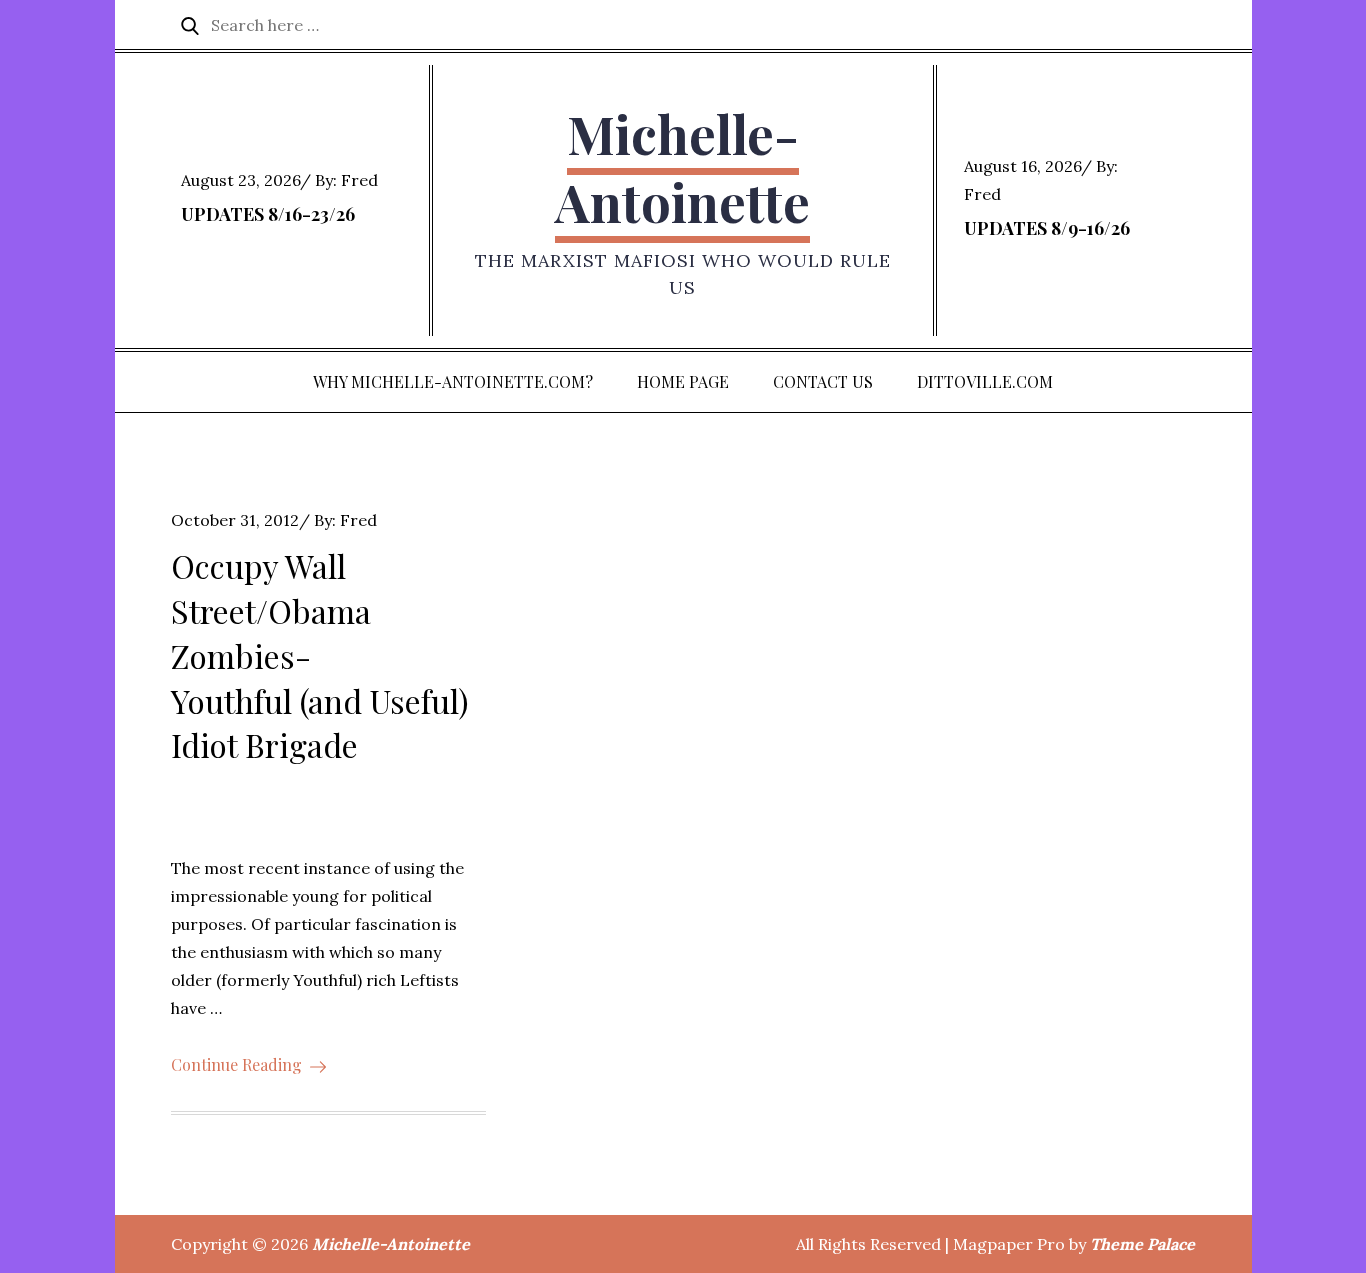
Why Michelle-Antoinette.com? (453, 381)
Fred (359, 180)
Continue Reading (236, 1064)
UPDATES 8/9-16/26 (1047, 228)
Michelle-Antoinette (682, 167)
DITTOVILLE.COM (985, 381)
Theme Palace (1142, 1244)
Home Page (683, 381)
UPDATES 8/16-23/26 (268, 214)
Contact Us (823, 381)
